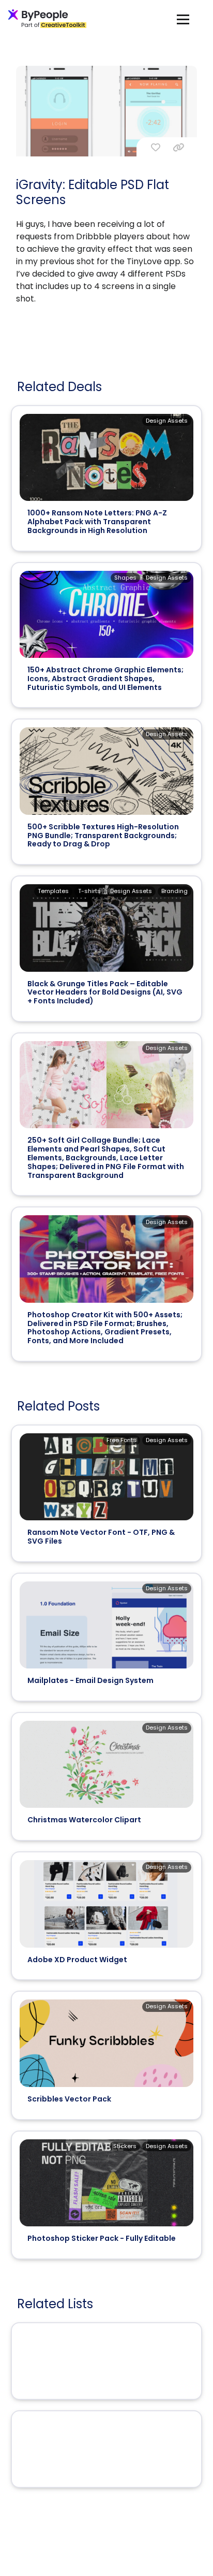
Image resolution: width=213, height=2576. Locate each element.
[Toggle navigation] (183, 19)
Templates (53, 891)
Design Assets (167, 421)
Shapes (125, 578)
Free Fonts (121, 1440)
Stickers (125, 2146)
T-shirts (89, 891)
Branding (174, 891)
